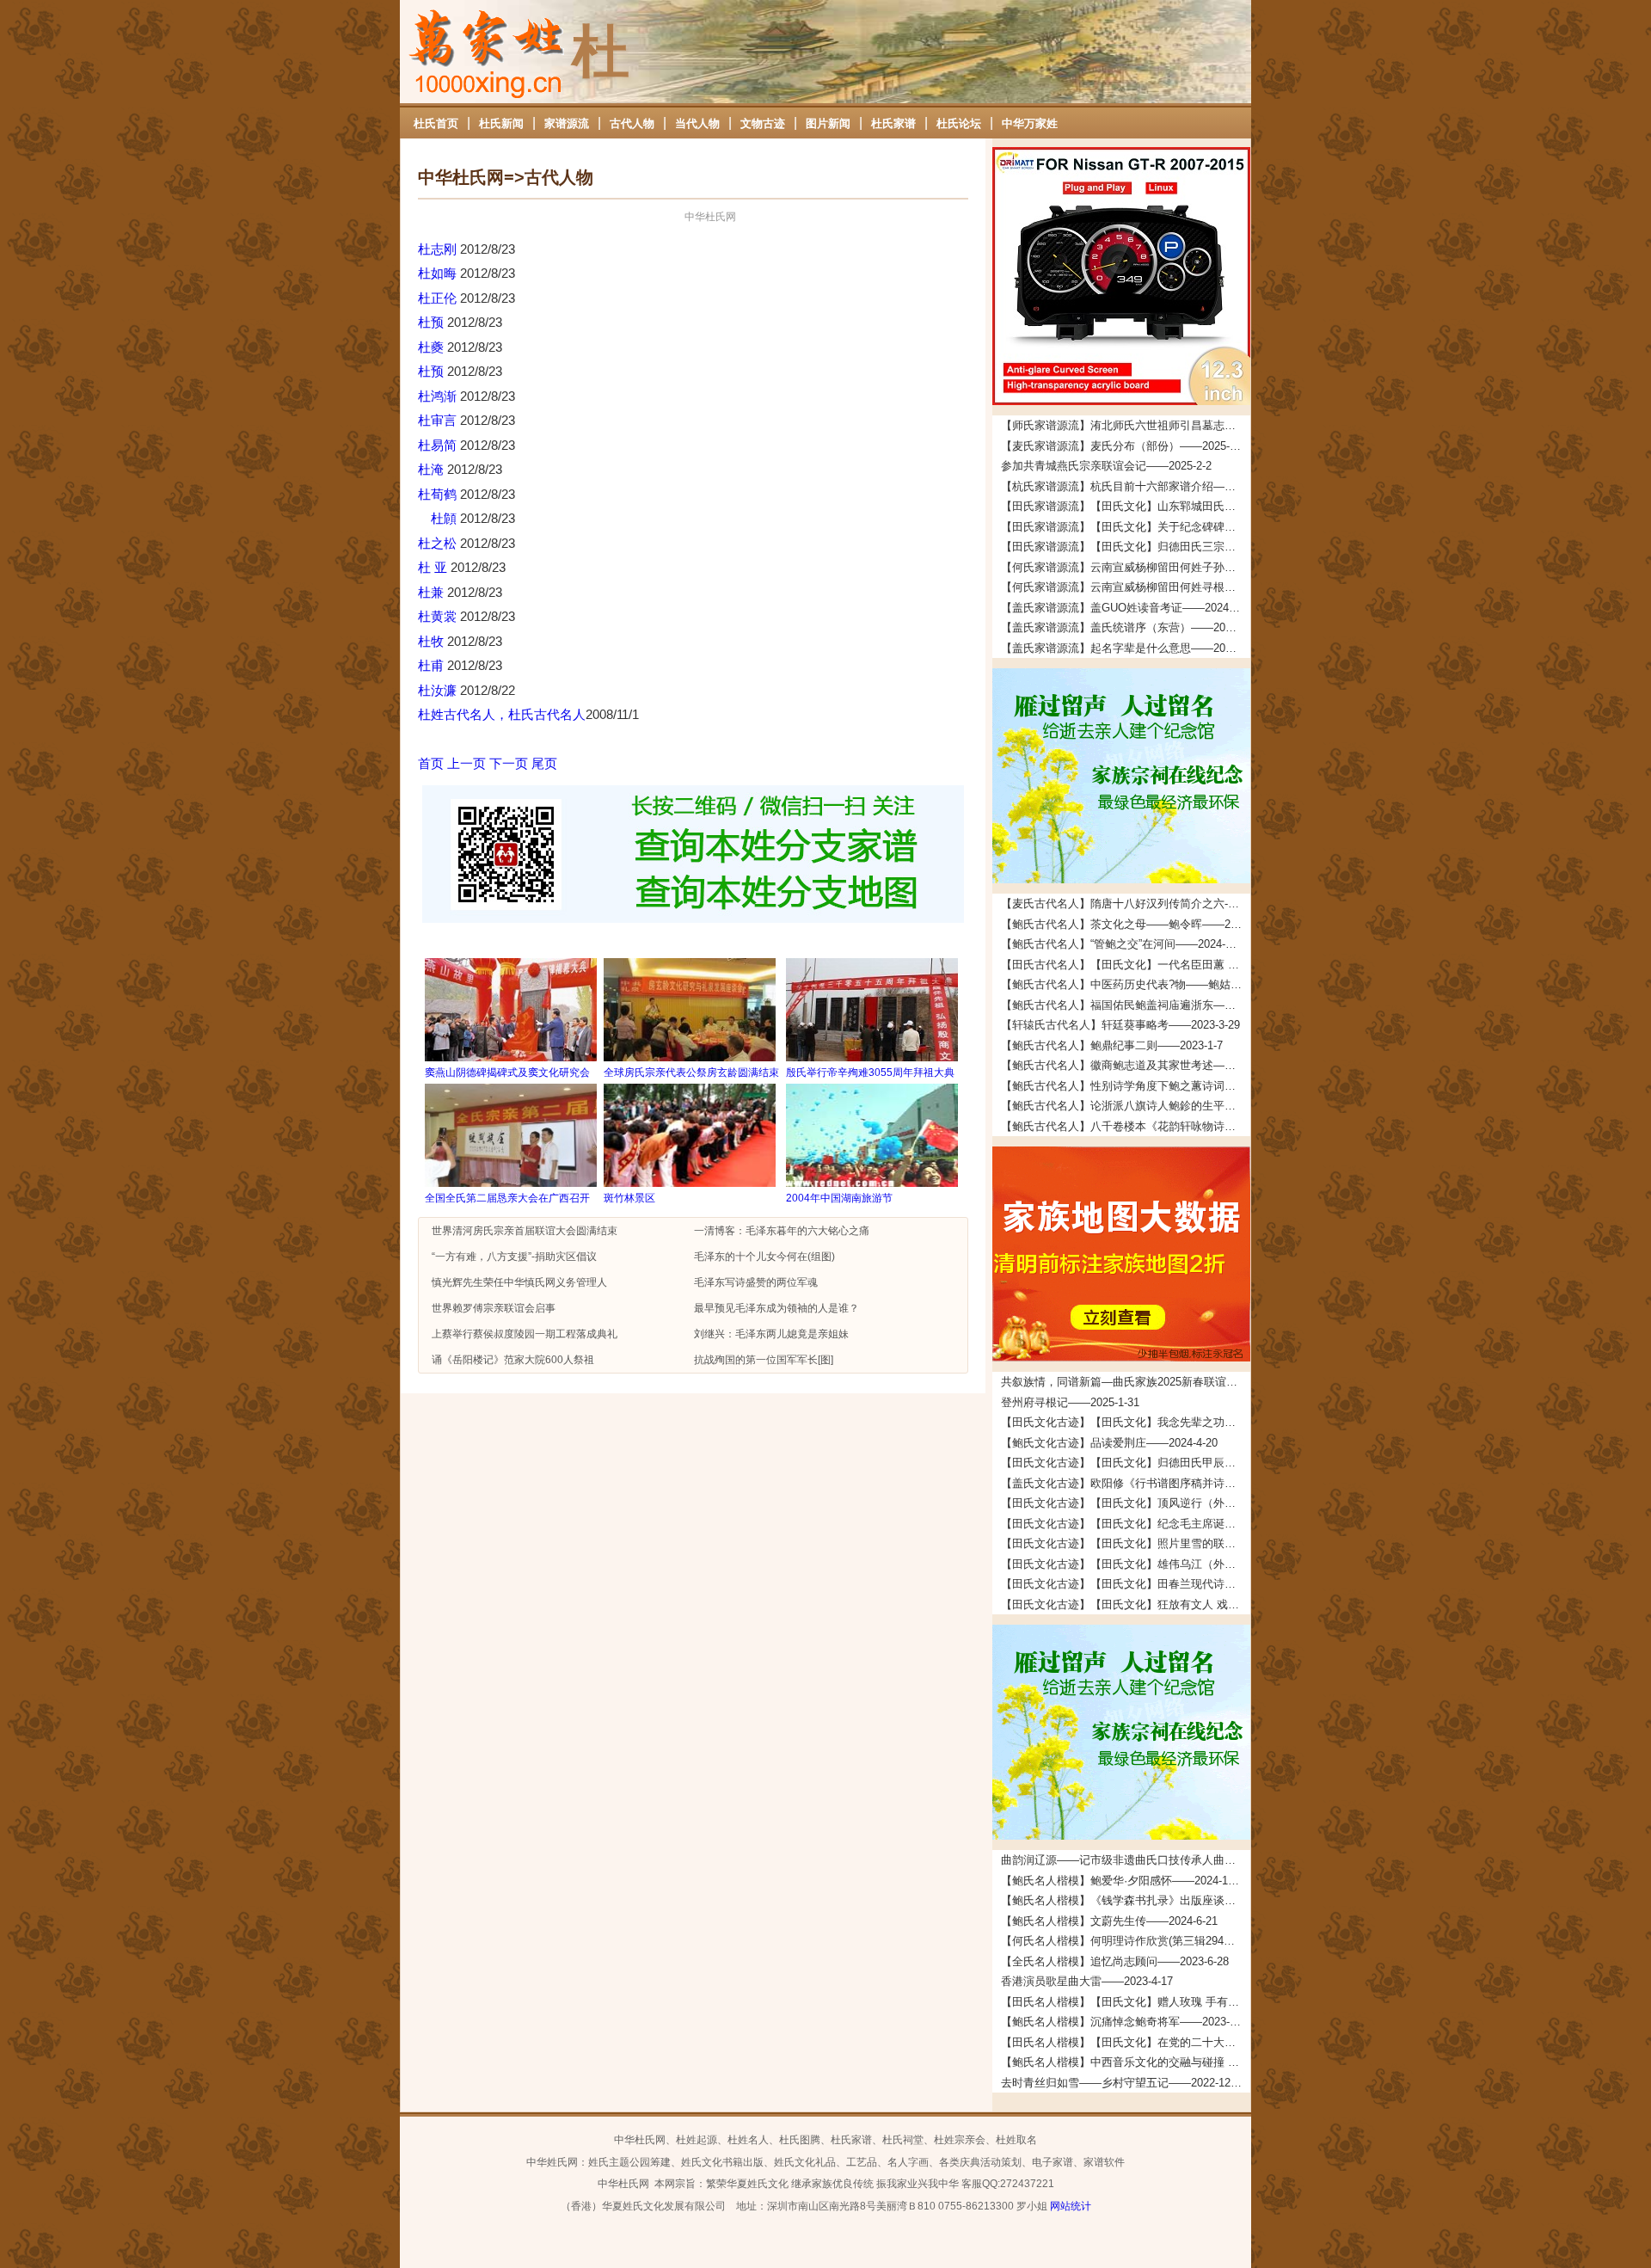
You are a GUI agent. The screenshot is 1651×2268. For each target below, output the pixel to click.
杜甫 (433, 665)
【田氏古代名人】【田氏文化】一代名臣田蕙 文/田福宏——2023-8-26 (1126, 965)
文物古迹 (763, 123)
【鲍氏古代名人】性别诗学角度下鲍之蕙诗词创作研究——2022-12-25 (1126, 1086)
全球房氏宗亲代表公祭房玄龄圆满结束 (691, 1073)
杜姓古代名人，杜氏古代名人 (502, 714)
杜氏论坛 (959, 123)
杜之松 (439, 543)
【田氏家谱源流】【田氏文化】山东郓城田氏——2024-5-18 (1126, 506)
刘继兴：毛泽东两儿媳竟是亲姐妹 (771, 1334)
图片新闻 (828, 123)
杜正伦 (439, 298)
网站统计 (1071, 2206)
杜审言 (439, 420)
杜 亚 (434, 567)
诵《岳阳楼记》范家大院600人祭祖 (513, 1360)
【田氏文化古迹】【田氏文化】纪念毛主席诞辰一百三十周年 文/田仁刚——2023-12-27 (1126, 1524)
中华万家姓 (1030, 123)
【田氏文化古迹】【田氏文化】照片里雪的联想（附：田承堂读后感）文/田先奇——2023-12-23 (1126, 1543)
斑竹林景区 (629, 1198)
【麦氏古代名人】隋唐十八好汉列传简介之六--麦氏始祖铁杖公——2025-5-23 (1126, 904)
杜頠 (439, 518)
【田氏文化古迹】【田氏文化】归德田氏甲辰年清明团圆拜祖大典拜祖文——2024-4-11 (1126, 1463)
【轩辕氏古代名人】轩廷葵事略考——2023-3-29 (1120, 1025)
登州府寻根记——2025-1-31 (1070, 1402)
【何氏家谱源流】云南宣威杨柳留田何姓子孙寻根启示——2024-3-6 (1126, 567)
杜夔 (433, 347)
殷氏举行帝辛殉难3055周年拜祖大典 (870, 1073)
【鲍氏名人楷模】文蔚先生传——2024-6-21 (1109, 1921)
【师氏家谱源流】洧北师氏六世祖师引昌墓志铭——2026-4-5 (1126, 425)
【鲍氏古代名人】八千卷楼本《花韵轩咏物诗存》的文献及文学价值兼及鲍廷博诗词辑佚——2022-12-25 (1126, 1126)
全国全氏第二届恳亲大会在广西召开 (507, 1198)
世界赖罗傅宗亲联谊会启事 (494, 1308)
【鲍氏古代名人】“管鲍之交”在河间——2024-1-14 (1124, 944)
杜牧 (433, 641)
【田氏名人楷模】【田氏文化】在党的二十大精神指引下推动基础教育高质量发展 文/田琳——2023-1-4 (1126, 2042)
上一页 (466, 763)
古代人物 (632, 123)
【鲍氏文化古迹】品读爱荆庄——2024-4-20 (1109, 1443)
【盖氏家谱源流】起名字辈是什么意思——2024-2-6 (1126, 648)
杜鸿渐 (439, 396)
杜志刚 (439, 249)
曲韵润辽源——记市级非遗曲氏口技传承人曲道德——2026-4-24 (1126, 1860)
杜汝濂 (439, 690)
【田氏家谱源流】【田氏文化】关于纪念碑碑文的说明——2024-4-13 (1126, 527)
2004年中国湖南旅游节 (839, 1198)
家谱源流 (567, 123)
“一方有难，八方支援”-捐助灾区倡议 (514, 1257)
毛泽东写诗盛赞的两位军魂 (756, 1282)
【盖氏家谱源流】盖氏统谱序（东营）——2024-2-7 (1126, 627)
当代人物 (697, 123)
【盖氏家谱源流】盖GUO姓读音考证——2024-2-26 (1126, 608)
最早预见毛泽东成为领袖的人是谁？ (776, 1308)
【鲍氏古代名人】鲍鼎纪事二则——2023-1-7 (1112, 1045)
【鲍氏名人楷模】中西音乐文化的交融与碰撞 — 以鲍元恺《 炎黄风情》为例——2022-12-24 (1126, 2062)
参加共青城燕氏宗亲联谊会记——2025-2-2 (1106, 466)
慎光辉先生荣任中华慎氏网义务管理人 (519, 1282)
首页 (431, 763)
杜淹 (433, 469)
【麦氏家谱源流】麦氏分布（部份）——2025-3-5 (1123, 446)
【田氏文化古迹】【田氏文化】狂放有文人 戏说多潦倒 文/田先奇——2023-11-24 (1126, 1604)
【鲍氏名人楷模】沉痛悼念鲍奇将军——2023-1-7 (1123, 2022)
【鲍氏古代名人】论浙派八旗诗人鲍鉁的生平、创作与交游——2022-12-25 (1126, 1106)
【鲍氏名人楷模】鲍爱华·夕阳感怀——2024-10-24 (1125, 1881)
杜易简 (439, 445)
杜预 (433, 322)
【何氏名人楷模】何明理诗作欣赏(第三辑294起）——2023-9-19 (1126, 1941)
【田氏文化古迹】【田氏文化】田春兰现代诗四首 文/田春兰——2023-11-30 (1126, 1584)
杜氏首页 (436, 123)
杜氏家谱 (893, 123)
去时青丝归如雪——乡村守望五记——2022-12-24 (1123, 2083)
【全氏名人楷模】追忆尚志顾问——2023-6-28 (1115, 1961)
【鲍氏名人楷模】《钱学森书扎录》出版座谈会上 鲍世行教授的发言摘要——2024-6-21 (1126, 1900)
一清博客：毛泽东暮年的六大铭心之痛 (782, 1231)
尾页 (544, 763)
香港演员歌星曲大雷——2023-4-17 (1087, 1981)
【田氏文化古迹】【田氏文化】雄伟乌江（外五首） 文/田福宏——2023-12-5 (1126, 1564)
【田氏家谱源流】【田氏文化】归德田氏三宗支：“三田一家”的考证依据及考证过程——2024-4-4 (1126, 547)
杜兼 (433, 592)
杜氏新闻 (501, 123)
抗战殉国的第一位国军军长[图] (764, 1360)
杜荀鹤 (439, 494)
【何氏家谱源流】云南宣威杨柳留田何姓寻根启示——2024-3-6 (1126, 587)
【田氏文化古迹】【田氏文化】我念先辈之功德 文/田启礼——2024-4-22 (1126, 1422)
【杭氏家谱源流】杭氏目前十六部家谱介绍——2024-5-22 (1126, 486)
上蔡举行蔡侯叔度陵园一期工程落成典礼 (525, 1334)
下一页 (509, 763)
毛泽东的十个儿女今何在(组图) (764, 1257)
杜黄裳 (439, 616)
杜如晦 (439, 273)
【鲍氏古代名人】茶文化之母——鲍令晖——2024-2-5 (1126, 924)
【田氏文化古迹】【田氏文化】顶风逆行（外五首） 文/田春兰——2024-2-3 (1126, 1503)
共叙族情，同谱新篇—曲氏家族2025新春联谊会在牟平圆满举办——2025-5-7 (1126, 1382)
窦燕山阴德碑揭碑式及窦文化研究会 (507, 1073)
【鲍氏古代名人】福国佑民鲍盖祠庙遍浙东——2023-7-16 (1126, 1005)
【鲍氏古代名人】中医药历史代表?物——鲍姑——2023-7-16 (1126, 984)
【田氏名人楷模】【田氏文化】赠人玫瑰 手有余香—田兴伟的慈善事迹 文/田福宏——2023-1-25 (1126, 2002)
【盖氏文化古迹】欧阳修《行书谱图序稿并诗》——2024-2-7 (1126, 1483)
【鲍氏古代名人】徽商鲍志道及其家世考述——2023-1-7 (1126, 1065)
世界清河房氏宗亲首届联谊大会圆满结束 (525, 1231)
